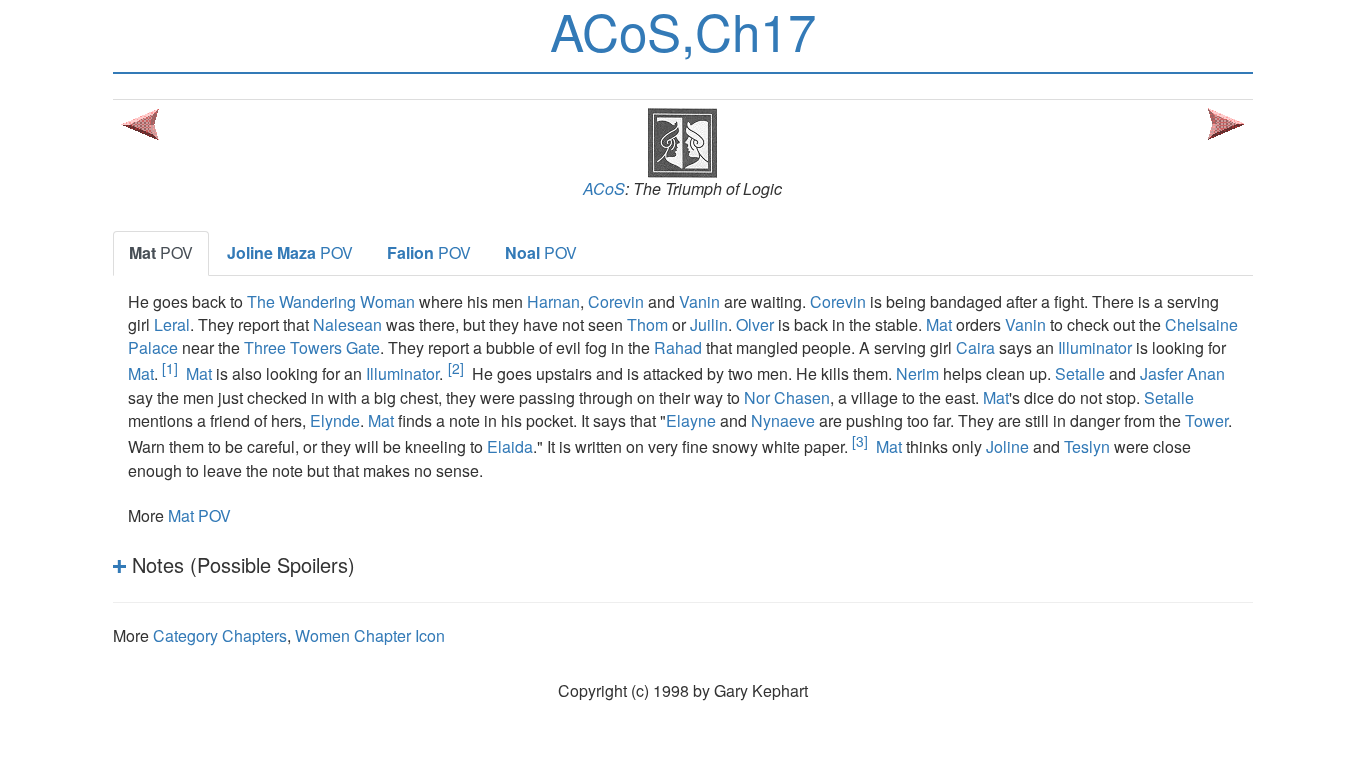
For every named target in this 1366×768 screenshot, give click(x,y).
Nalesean (347, 324)
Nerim (917, 374)
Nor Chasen (787, 397)
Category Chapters (220, 635)
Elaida (510, 447)
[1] (170, 368)
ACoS (604, 188)
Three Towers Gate (312, 347)
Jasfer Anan (1182, 374)
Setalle (1080, 374)
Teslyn (1087, 447)
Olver (755, 324)
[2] (456, 368)
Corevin (616, 301)
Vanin (699, 301)
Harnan (553, 301)
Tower (1206, 420)
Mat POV (199, 515)
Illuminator (1095, 347)
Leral (172, 324)
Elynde (335, 420)
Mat (939, 324)
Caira (975, 347)
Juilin (709, 324)
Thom (647, 324)
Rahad (678, 347)
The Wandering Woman (331, 301)
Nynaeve (783, 420)
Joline (1007, 447)
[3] (860, 441)
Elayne (691, 420)
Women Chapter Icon (370, 635)
